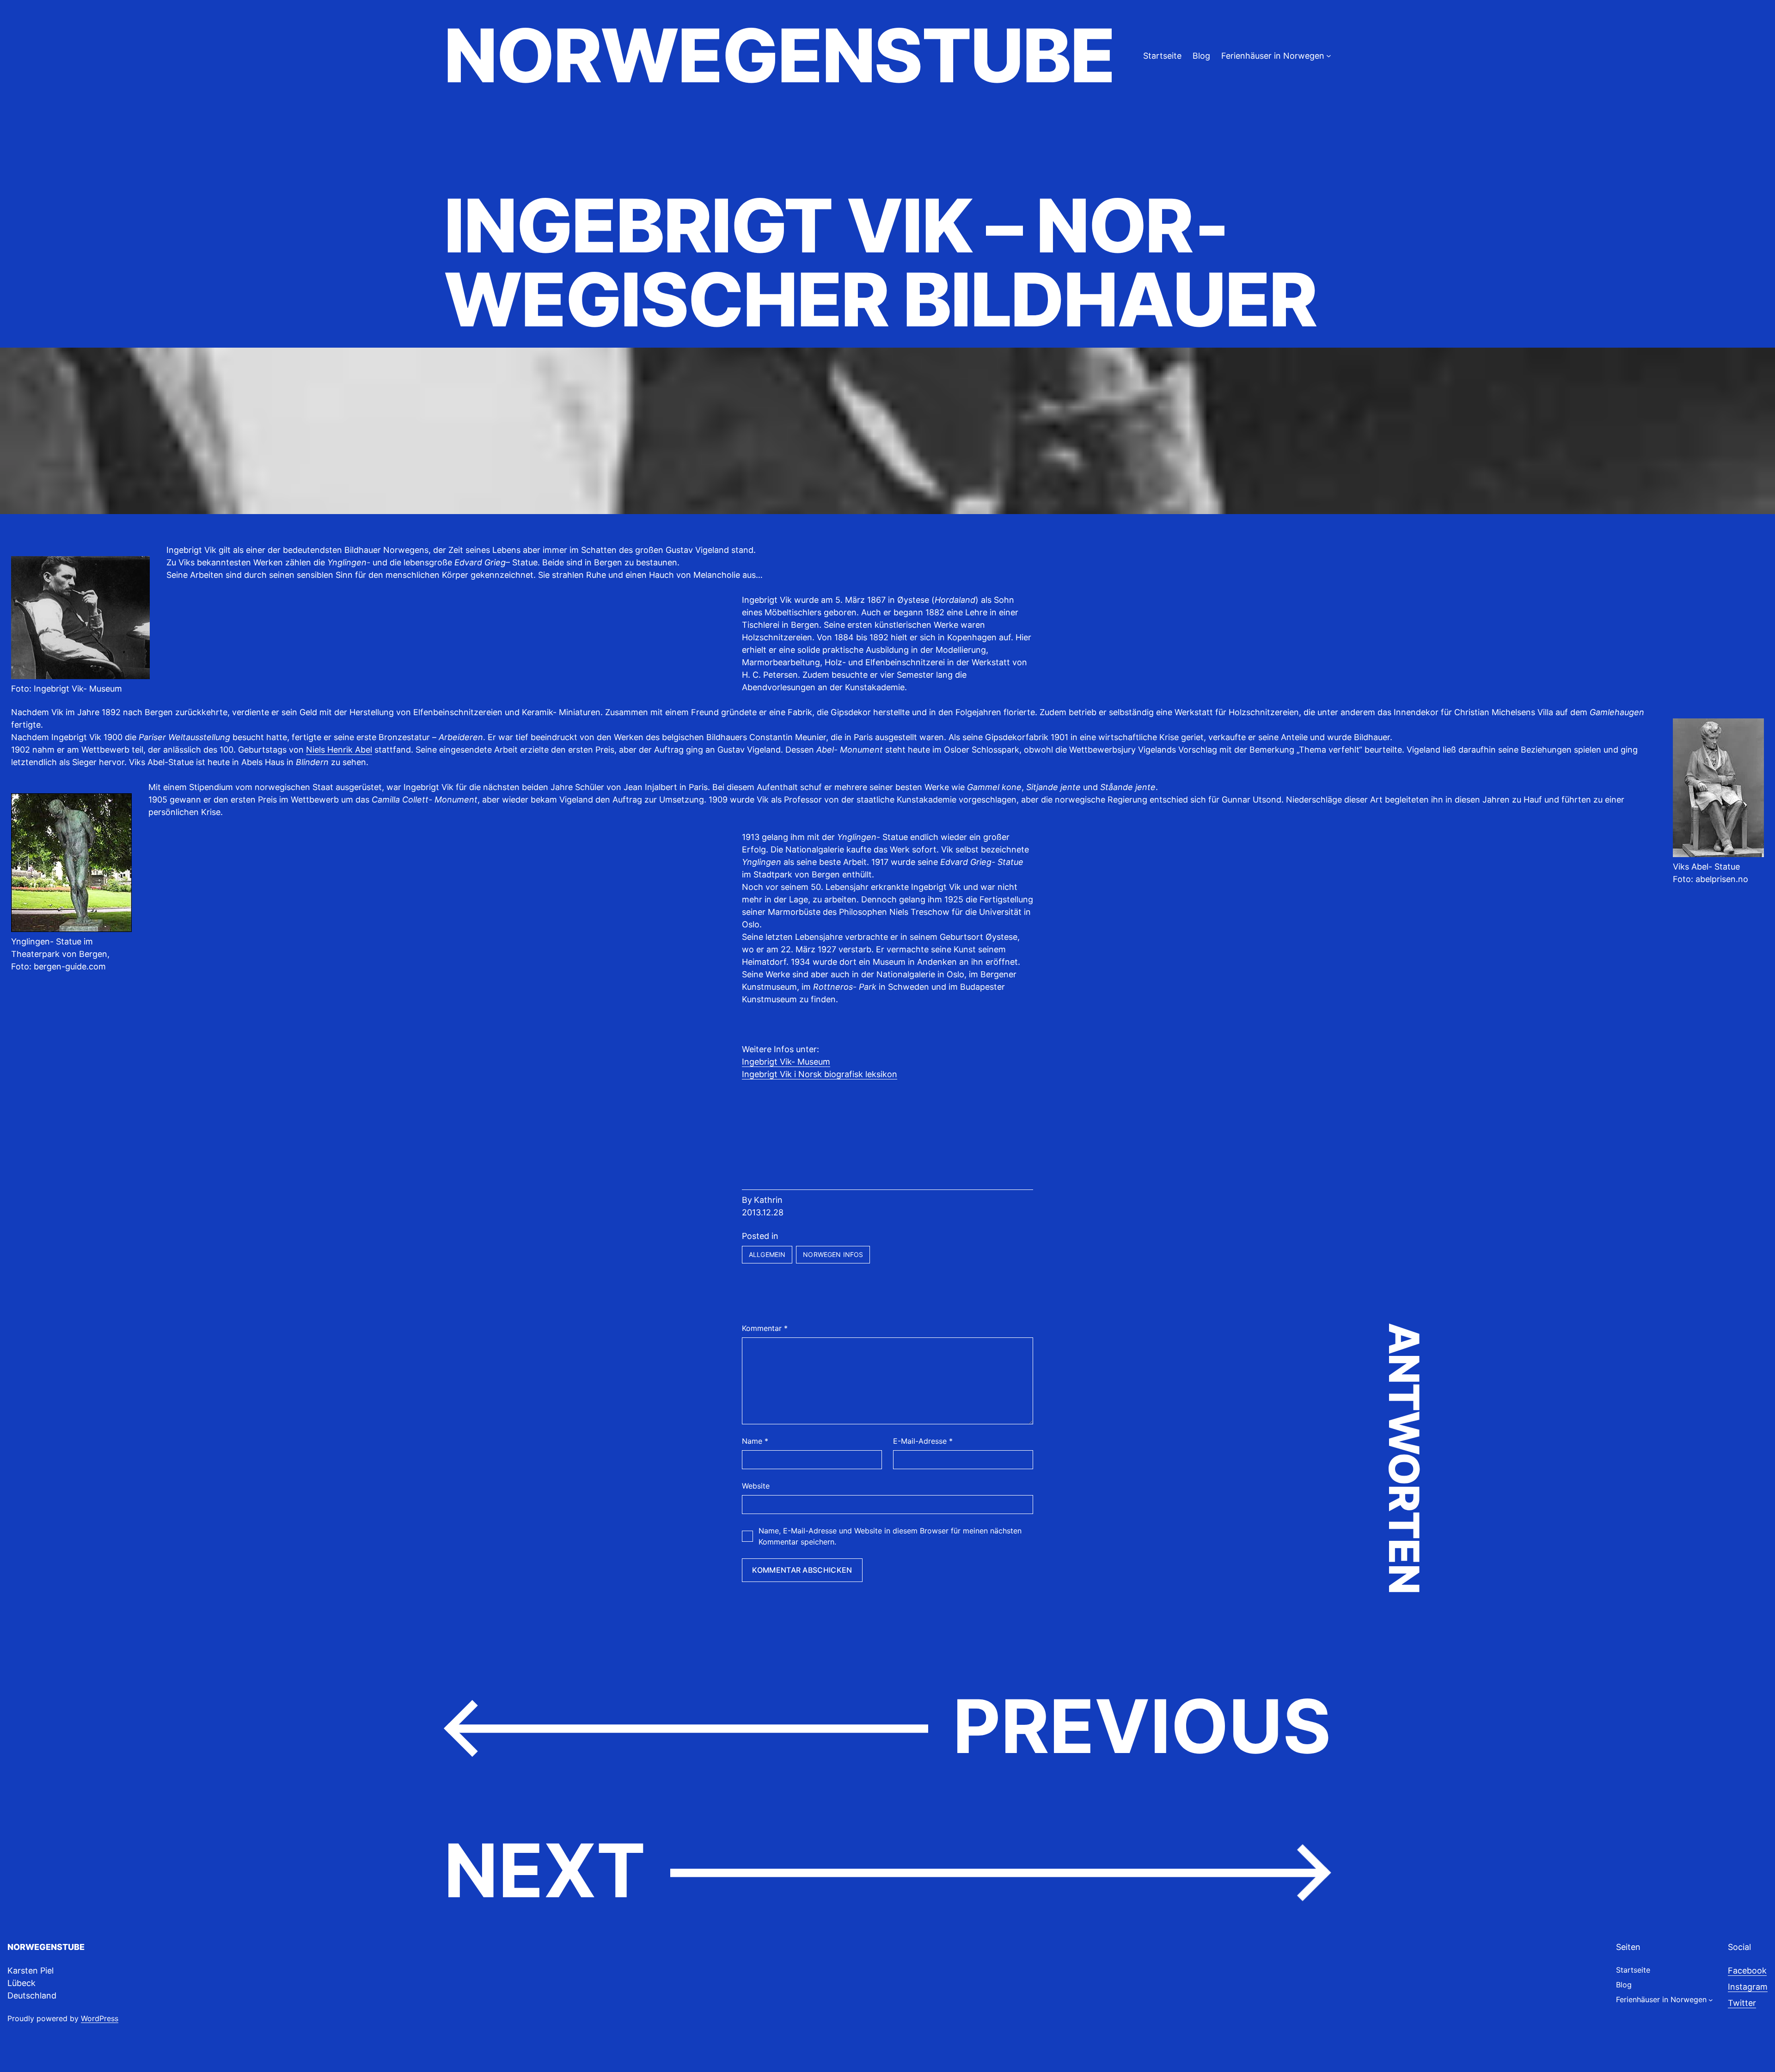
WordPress (100, 2018)
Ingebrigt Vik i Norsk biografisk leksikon (820, 1074)
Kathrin (768, 1200)
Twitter (1742, 2003)
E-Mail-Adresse (923, 1441)
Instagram (1748, 1987)
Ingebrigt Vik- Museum (786, 1062)
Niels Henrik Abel (339, 750)
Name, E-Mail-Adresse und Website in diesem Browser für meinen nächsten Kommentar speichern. (890, 1536)
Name (755, 1441)
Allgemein (767, 1254)
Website (756, 1486)
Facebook (1747, 1971)
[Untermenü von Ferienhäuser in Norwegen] (1329, 56)
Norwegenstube (779, 55)
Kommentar (765, 1328)
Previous (1142, 1726)
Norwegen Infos (833, 1254)
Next (545, 1870)
